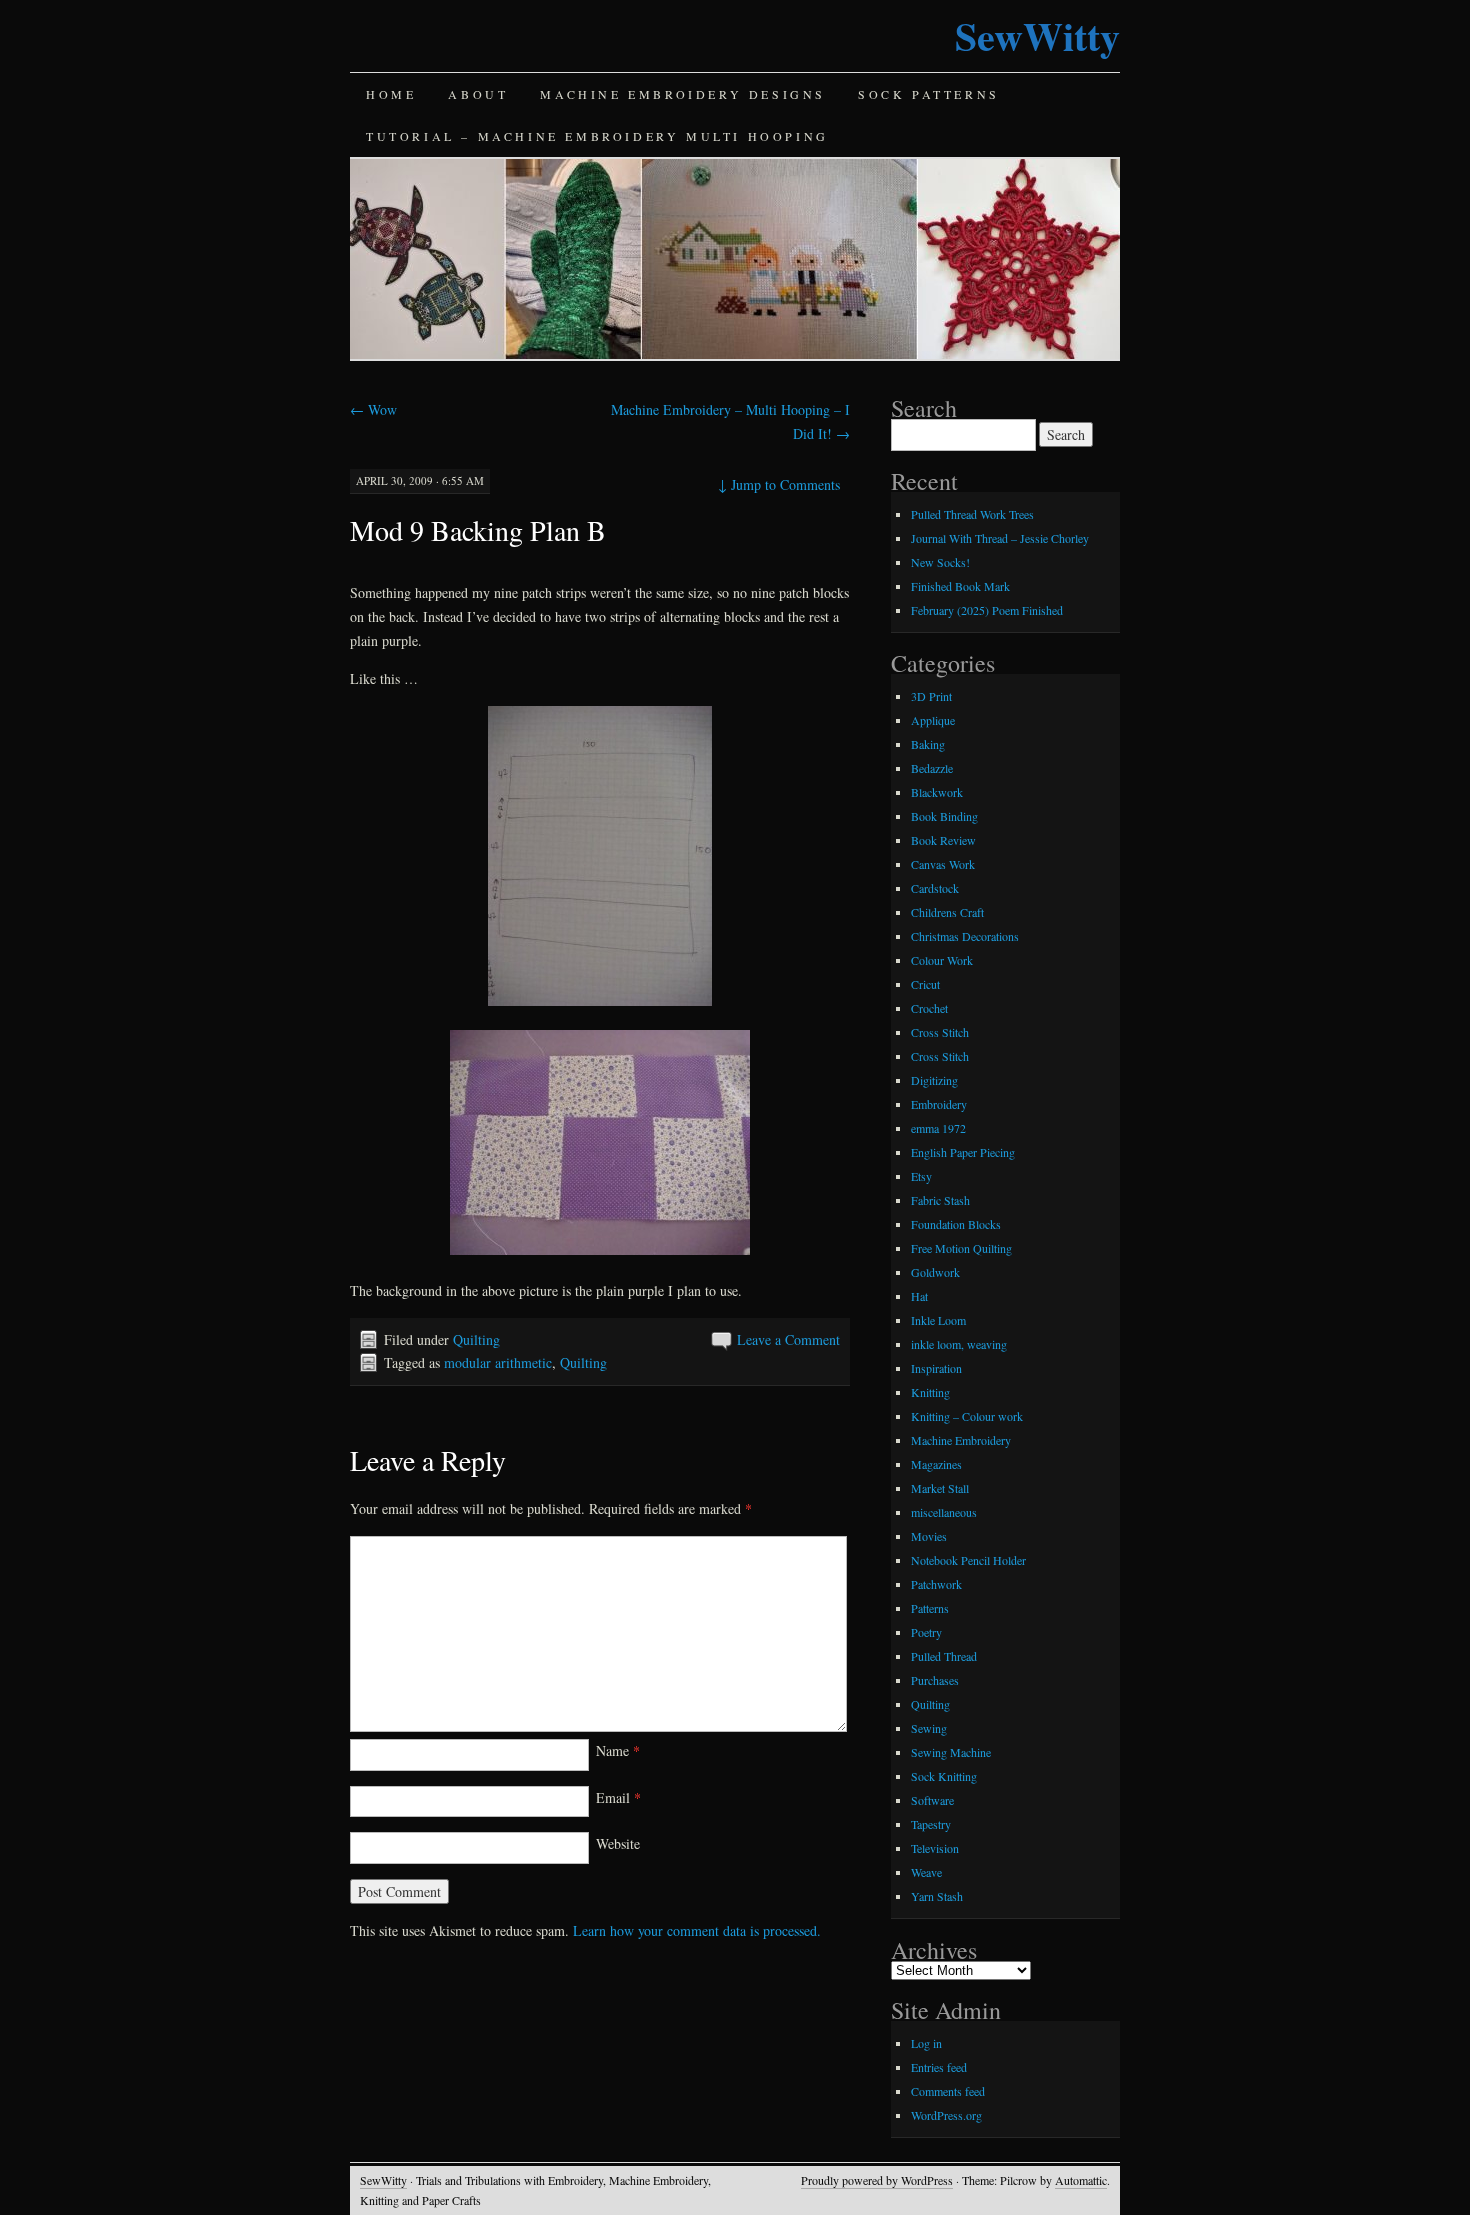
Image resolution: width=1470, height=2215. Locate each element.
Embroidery (939, 1104)
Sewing (929, 1728)
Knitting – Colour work (967, 1416)
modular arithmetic (498, 1362)
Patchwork (936, 1584)
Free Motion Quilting (961, 1248)
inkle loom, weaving (959, 1344)
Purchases (935, 1680)
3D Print (931, 696)
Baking (928, 744)
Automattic (1081, 2180)
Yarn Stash (937, 1896)
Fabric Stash (940, 1200)
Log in (926, 2043)
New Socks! (940, 562)
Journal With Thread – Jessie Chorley (1000, 538)
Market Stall (940, 1488)
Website (618, 1843)
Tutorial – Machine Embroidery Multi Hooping (597, 136)
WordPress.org (946, 2115)
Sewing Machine (951, 1752)
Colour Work (942, 960)
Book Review (943, 840)
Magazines (936, 1464)
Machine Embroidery (961, 1440)
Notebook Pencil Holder (968, 1560)
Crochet (929, 1008)
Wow (373, 409)
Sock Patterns (929, 94)
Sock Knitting (944, 1776)
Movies (929, 1536)
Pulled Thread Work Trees (972, 514)
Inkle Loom (938, 1320)
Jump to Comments (779, 484)
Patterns (930, 1608)
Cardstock (935, 888)
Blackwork (937, 792)
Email (618, 1797)
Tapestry (931, 1824)
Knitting (930, 1392)
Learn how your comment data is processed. (697, 1930)
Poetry (926, 1632)
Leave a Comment (788, 1339)
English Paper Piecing (963, 1152)
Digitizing (934, 1080)
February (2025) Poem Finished (987, 610)
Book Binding (944, 816)
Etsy (921, 1176)
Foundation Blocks (956, 1224)
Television (935, 1848)
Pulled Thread (944, 1656)
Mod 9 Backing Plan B (478, 530)
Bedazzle (932, 768)
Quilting (476, 1339)
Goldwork (935, 1272)
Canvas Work (943, 864)
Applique (933, 720)
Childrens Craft (947, 912)
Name (618, 1750)
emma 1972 (938, 1128)
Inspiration (936, 1368)
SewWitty (1037, 35)
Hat (919, 1296)
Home (391, 94)
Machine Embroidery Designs (683, 94)
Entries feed (939, 2067)
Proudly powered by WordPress (877, 2180)
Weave (926, 1872)
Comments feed (948, 2091)
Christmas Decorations (965, 936)
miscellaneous (944, 1512)
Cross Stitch (940, 1032)
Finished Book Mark (960, 586)
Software (932, 1800)
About (478, 94)
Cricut (925, 984)
